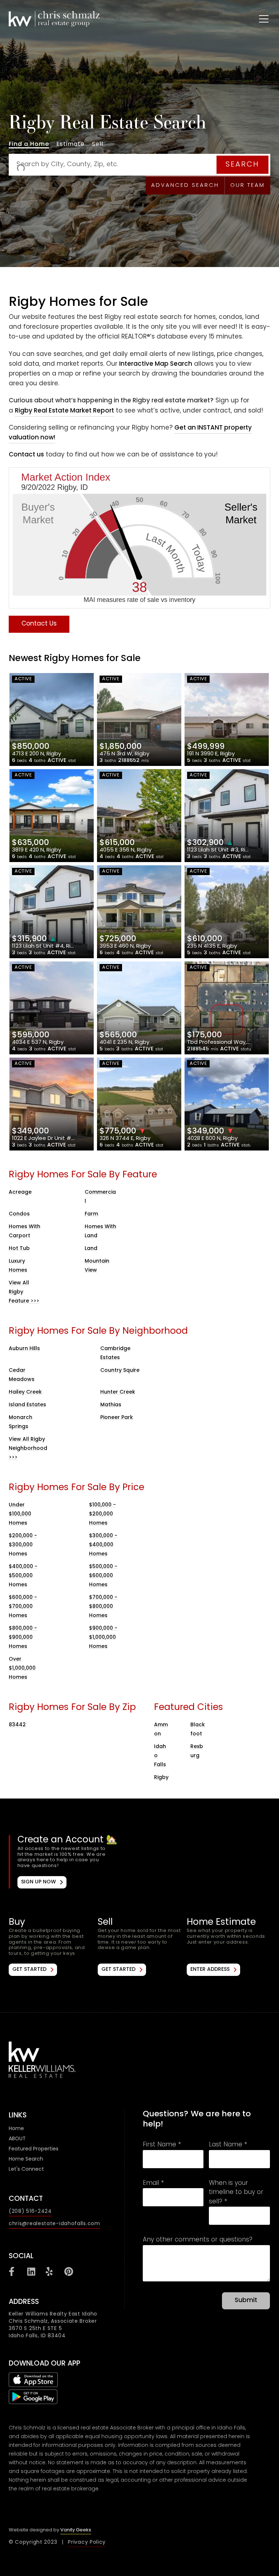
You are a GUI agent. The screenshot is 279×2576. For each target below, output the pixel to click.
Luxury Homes (18, 1266)
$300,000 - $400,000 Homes (103, 1545)
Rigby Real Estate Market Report (64, 411)
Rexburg (197, 1751)
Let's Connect (26, 2169)
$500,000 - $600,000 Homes (103, 1576)
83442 (17, 1725)
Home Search (26, 2159)
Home (16, 2129)
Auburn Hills (24, 1349)
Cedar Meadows (22, 1375)
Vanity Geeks (76, 2530)
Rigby (161, 1778)
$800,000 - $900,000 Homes (23, 1638)
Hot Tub (19, 1249)
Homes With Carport (25, 1231)
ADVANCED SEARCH (185, 185)
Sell (98, 145)
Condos (19, 1214)
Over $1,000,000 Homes (22, 1668)
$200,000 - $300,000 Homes (23, 1545)
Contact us (26, 455)
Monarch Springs (21, 1422)
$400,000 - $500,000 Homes (23, 1576)
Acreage (20, 1192)
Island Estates (27, 1405)
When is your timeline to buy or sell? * (236, 2193)
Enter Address (210, 1970)
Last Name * (228, 2145)
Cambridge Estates (115, 1353)
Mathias (111, 1405)
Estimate (70, 145)
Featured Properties (34, 2149)
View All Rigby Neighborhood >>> (28, 1449)
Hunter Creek (118, 1392)
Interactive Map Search (156, 364)
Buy (50, 1947)
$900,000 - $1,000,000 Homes (103, 1638)
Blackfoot (198, 1730)
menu (256, 17)
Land (91, 1249)
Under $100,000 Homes (20, 1514)
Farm (91, 1214)
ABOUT (17, 2139)
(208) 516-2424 (30, 2212)
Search (242, 165)
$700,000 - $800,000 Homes (103, 1607)
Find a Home (29, 145)
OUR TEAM (248, 185)
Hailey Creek (25, 1392)
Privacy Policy (87, 2542)
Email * (153, 2184)
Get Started (29, 1970)
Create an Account (140, 1862)
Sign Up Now (39, 1882)
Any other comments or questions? (198, 2240)
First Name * (162, 2145)
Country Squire (120, 1371)
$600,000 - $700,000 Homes (23, 1607)
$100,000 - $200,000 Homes (102, 1514)
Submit (246, 2301)
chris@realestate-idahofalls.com (54, 2224)
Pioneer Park (117, 1418)
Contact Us (39, 624)
